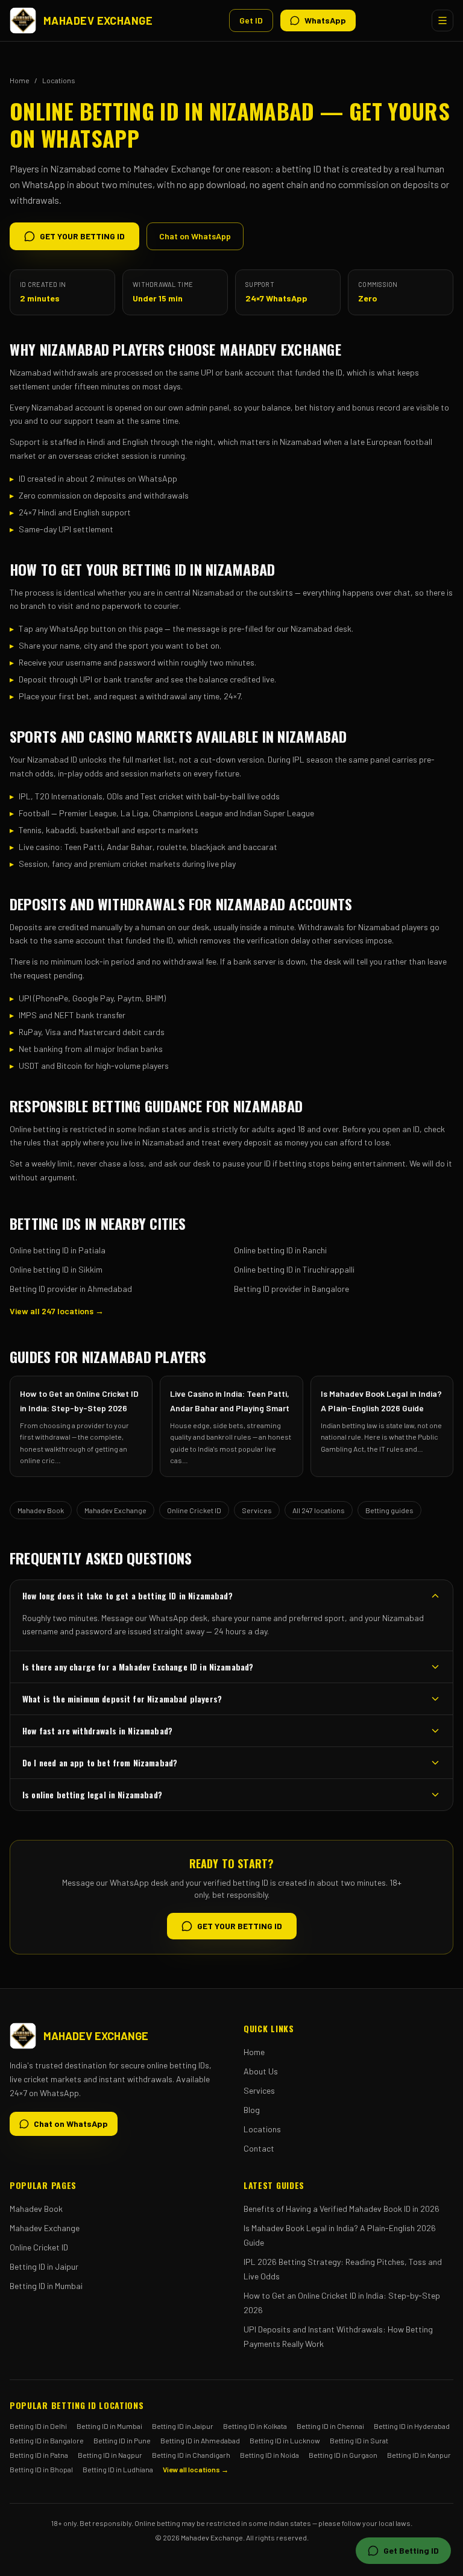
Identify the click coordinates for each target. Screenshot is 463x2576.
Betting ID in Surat (359, 2440)
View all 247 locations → (57, 1311)
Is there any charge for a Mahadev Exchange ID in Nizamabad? (138, 1667)
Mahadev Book (41, 1510)
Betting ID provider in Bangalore (291, 1289)
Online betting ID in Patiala (58, 1250)
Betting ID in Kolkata (255, 2426)
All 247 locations (319, 1510)
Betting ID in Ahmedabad (200, 2440)
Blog (252, 2110)
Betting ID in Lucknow (285, 2440)
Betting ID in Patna (39, 2455)
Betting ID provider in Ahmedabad (71, 1289)
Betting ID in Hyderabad (412, 2426)
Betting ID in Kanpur (419, 2455)
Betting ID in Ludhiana (118, 2469)
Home (20, 80)
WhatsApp (325, 20)
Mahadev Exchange (115, 1510)
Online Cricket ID (194, 1510)
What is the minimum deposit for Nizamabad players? (122, 1699)
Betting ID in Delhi (38, 2426)
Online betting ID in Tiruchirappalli (294, 1269)
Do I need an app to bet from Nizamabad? (100, 1762)
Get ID (251, 20)
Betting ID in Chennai (330, 2426)
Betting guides (389, 1510)
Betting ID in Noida (269, 2455)
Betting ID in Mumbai (46, 2286)
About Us (261, 2071)
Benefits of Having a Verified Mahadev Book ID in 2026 (342, 2209)
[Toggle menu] (443, 20)
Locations (59, 80)
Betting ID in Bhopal (41, 2469)
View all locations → (196, 2469)
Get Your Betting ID (82, 236)
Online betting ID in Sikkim (56, 1269)
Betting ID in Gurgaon (343, 2455)
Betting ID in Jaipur (44, 2266)
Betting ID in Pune (122, 2440)
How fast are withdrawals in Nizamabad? (97, 1730)
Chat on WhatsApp (195, 236)
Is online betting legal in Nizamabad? (92, 1794)
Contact (259, 2148)
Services (257, 1510)
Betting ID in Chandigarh (191, 2455)
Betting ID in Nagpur (110, 2455)
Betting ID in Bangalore (47, 2440)
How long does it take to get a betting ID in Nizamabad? (128, 1595)
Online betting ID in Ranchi (280, 1250)
